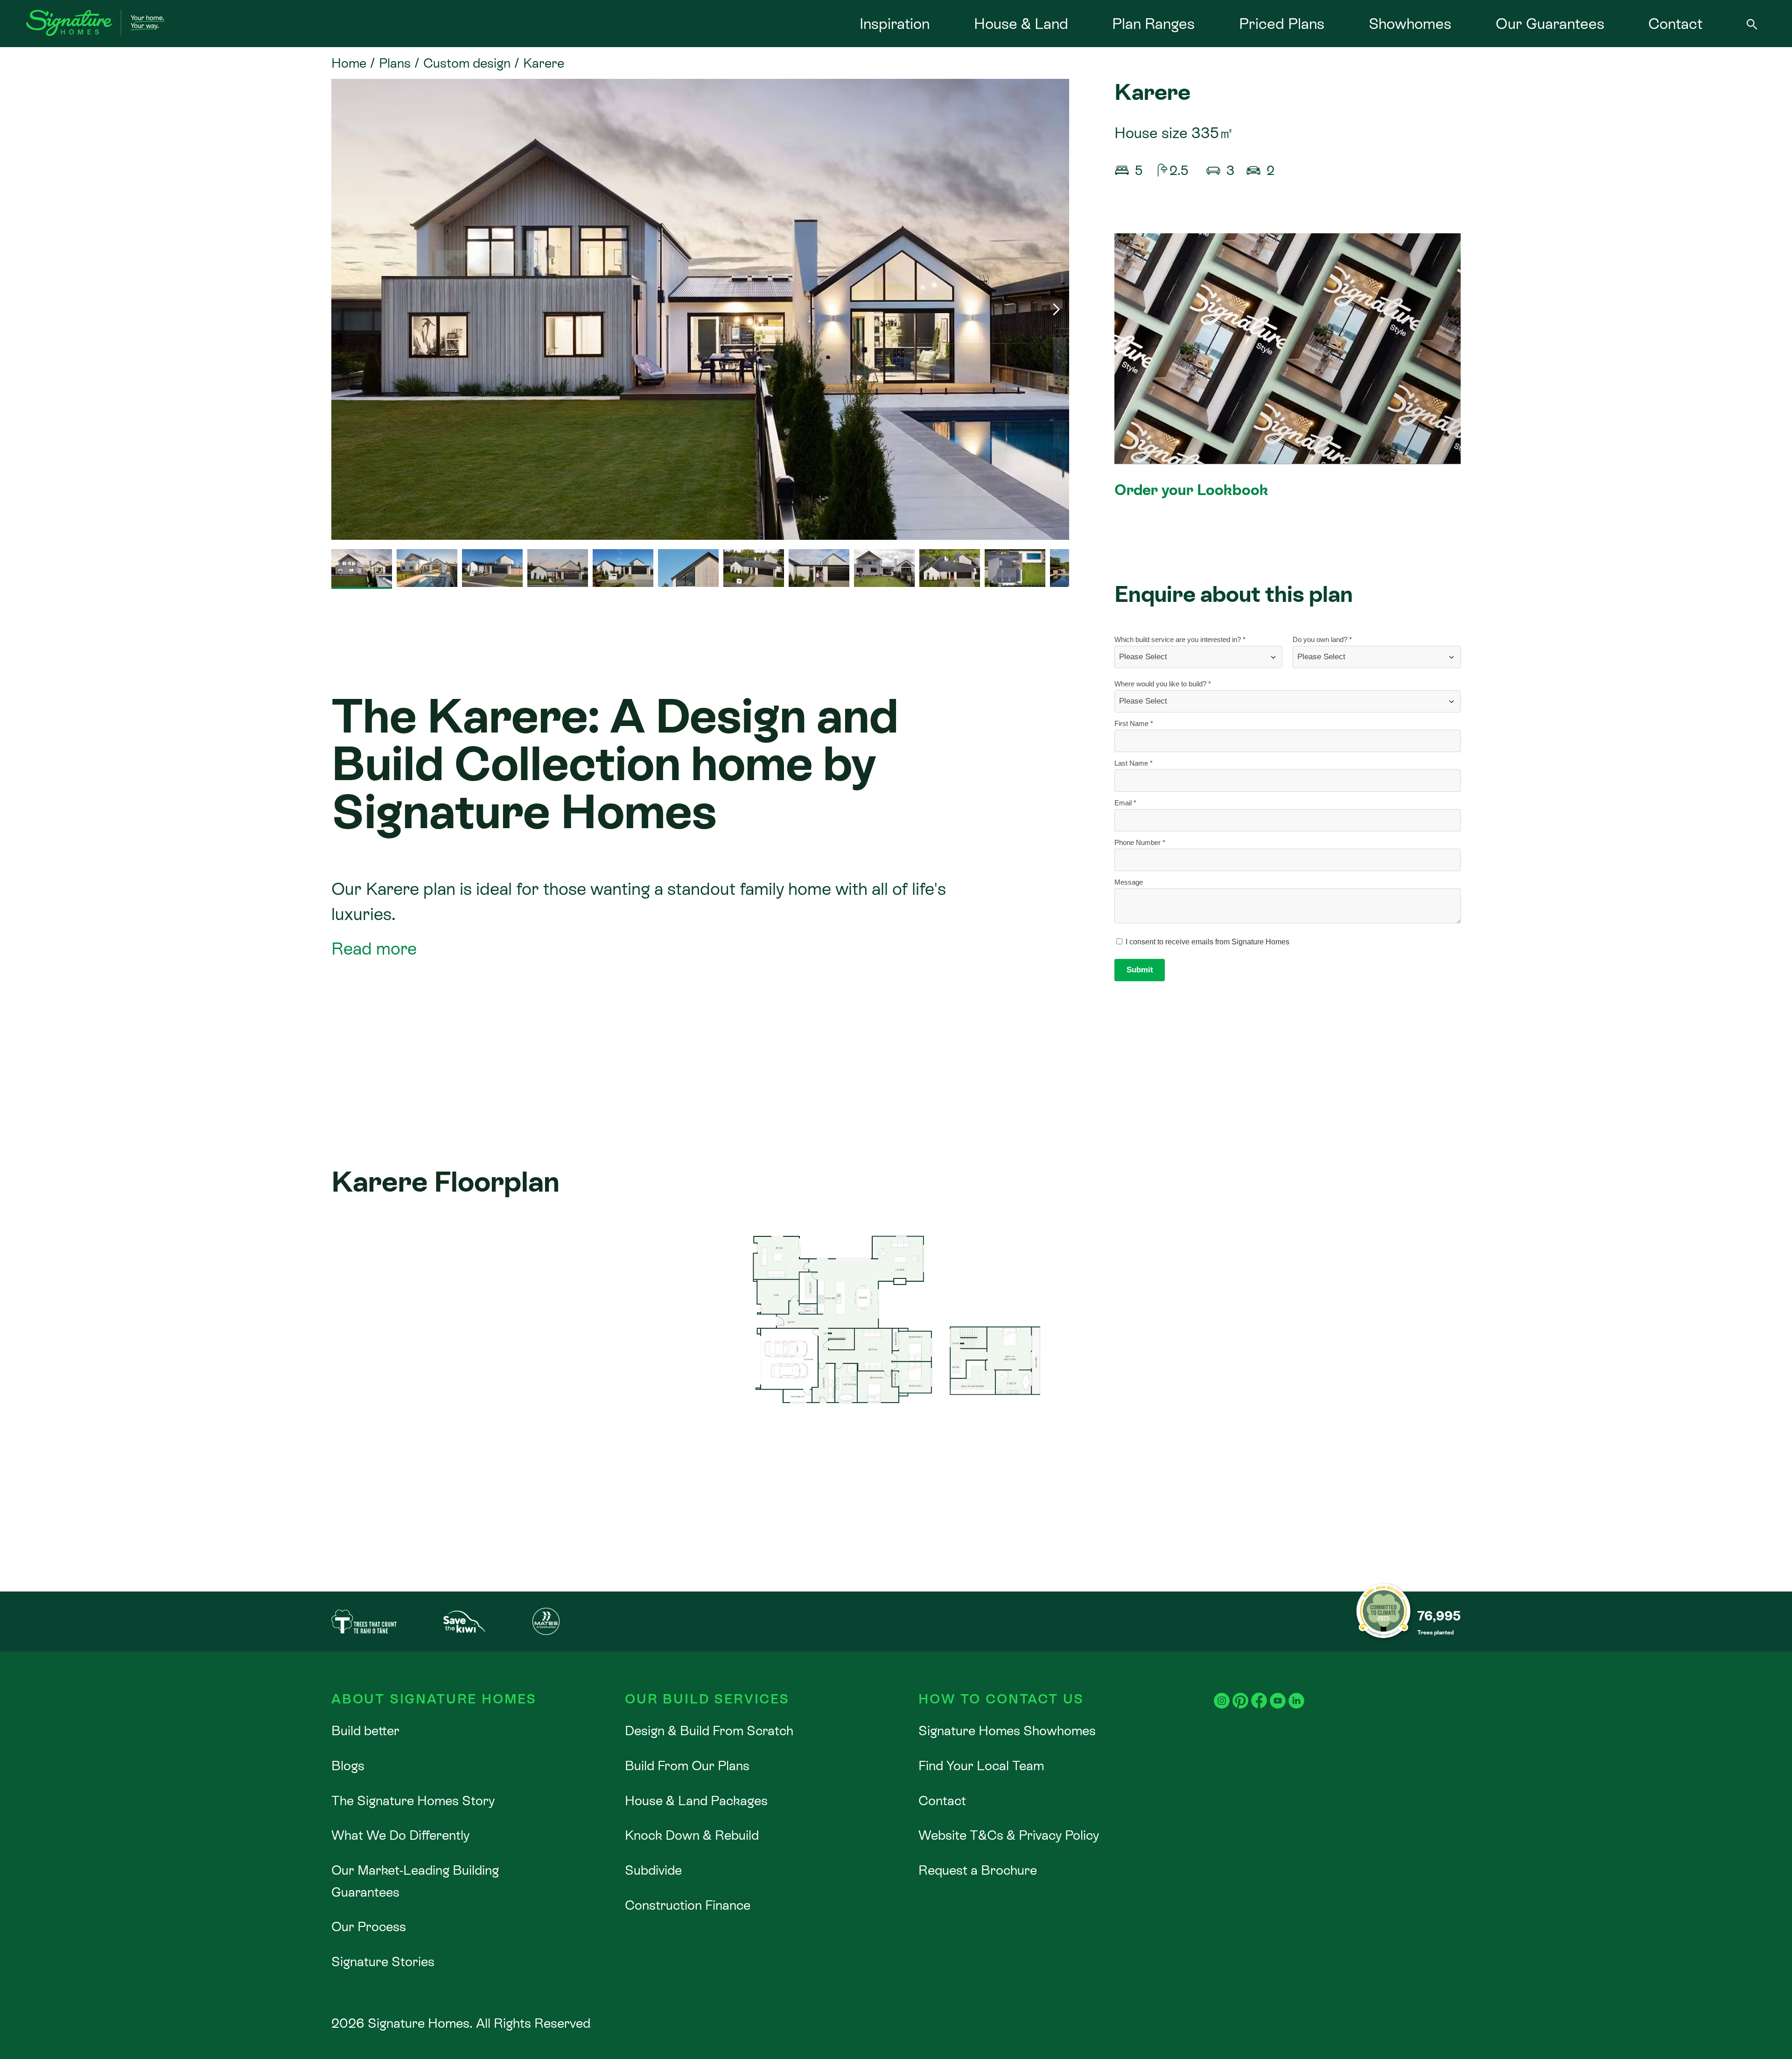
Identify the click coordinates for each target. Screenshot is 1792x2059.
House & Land (1021, 24)
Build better (365, 1731)
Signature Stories (383, 1961)
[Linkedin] (1296, 1690)
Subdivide (653, 1870)
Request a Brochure (978, 1870)
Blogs (348, 1766)
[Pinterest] (1240, 1690)
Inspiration (895, 24)
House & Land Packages (696, 1801)
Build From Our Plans (687, 1766)
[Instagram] (1222, 1690)
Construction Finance (688, 1905)
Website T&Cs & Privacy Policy (1009, 1835)
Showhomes (1410, 24)
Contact (1675, 24)
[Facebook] (1259, 1690)
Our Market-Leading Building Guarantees (415, 1881)
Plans (395, 63)
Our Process (369, 1926)
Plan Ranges (1153, 24)
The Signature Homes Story (413, 1801)
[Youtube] (1278, 1690)
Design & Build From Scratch (709, 1731)
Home (349, 63)
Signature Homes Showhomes (1007, 1731)
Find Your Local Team (981, 1766)
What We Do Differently (400, 1835)
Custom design (467, 63)
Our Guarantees (1550, 24)
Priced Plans (1282, 24)
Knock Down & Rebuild (692, 1835)
